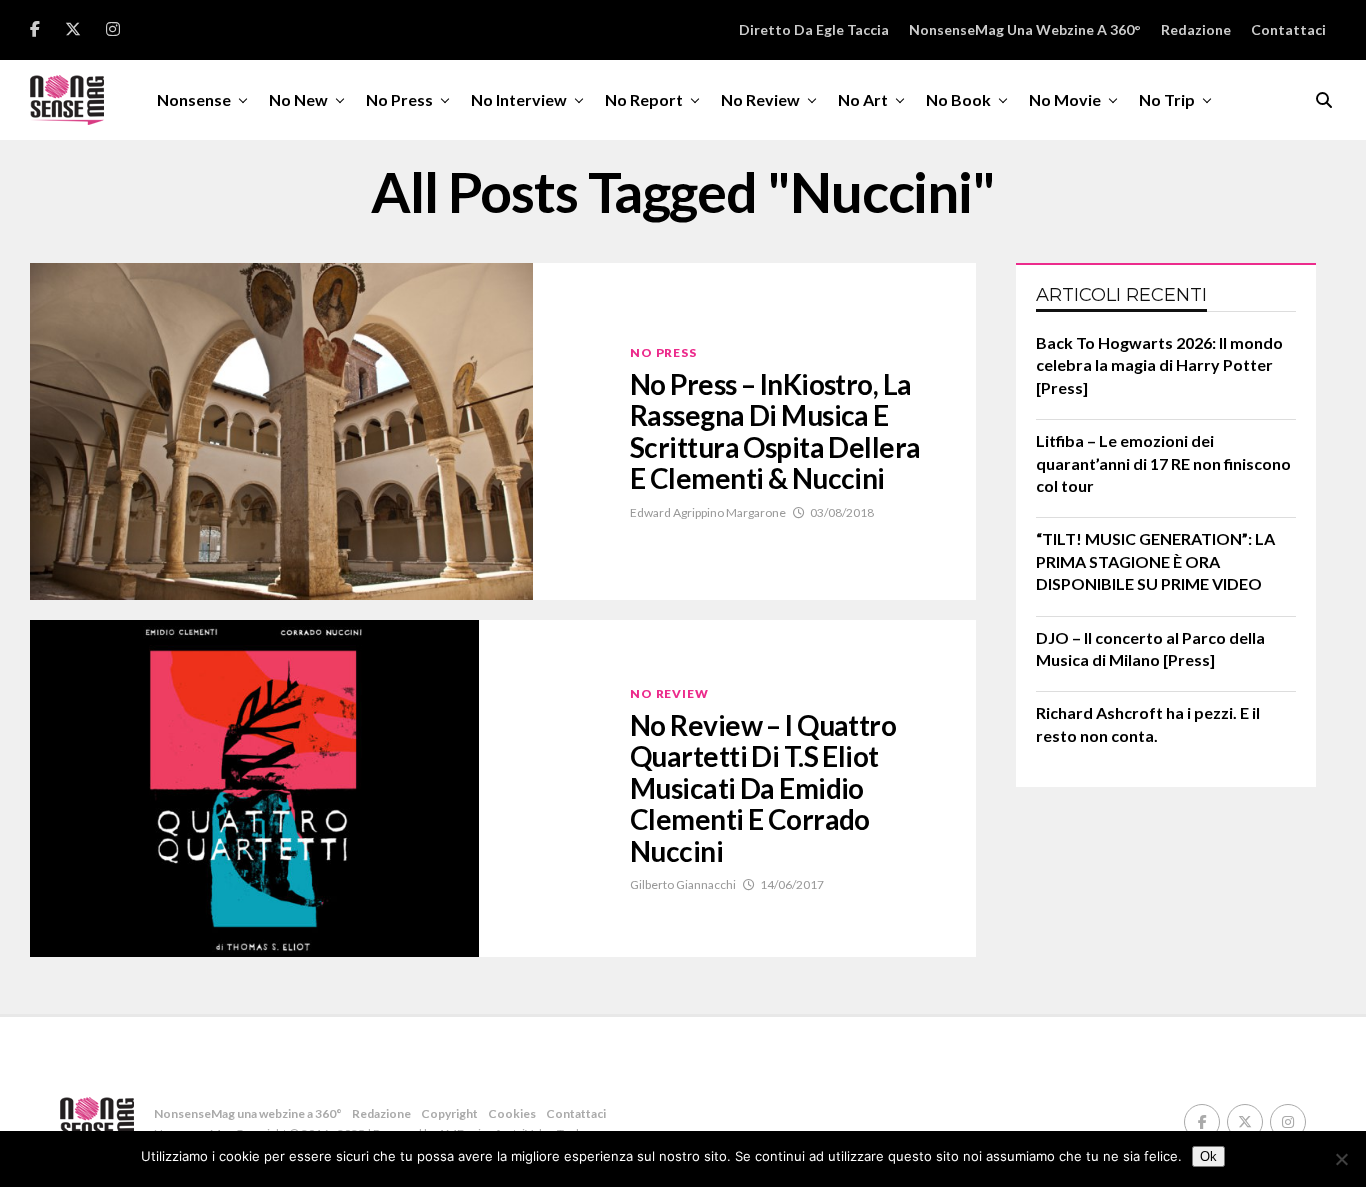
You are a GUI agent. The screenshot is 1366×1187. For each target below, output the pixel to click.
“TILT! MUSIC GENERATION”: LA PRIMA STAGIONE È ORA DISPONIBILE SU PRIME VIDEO (1155, 561)
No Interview (519, 99)
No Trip (1167, 99)
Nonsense (194, 99)
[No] (1341, 1159)
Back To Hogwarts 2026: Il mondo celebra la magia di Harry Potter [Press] (1159, 365)
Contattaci (1288, 29)
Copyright (449, 1113)
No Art (863, 99)
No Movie (1065, 99)
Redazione (1196, 29)
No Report (644, 99)
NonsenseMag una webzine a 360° (1025, 29)
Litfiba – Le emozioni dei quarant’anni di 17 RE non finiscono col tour (1163, 463)
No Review (760, 99)
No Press (399, 99)
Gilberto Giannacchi (683, 884)
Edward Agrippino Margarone (708, 512)
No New (298, 99)
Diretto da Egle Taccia (814, 29)
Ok (1208, 1156)
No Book (958, 99)
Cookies (512, 1113)
